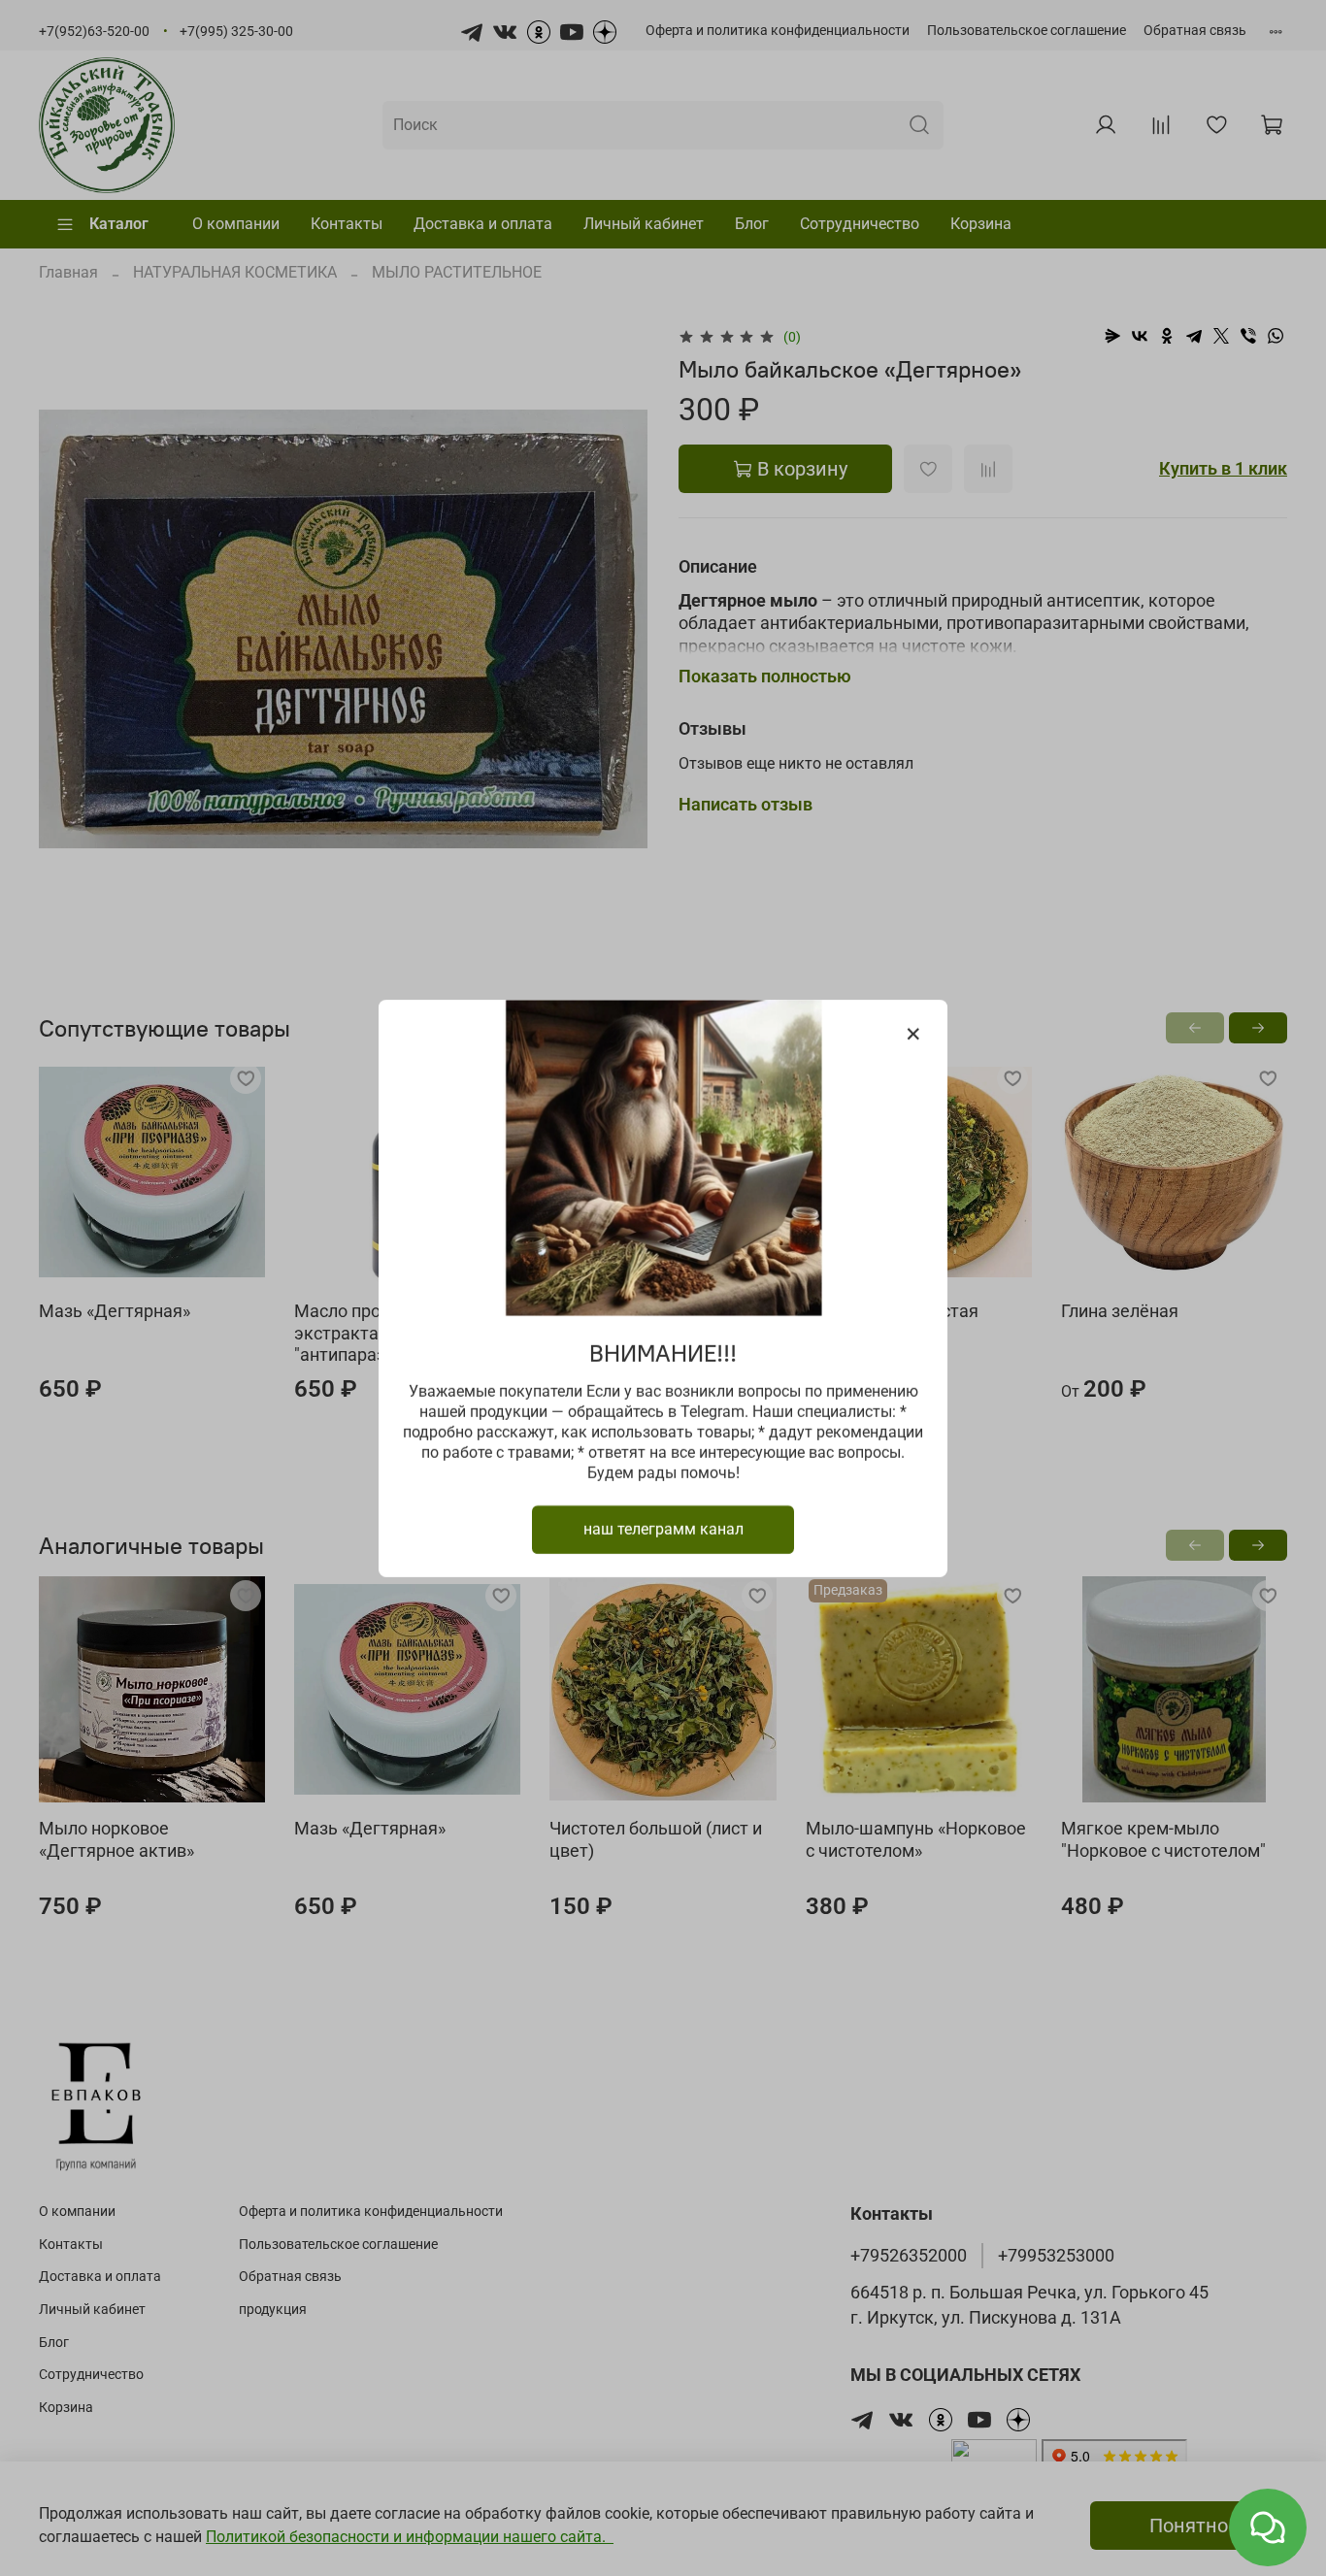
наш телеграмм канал (663, 1528)
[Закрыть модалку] (913, 1035)
